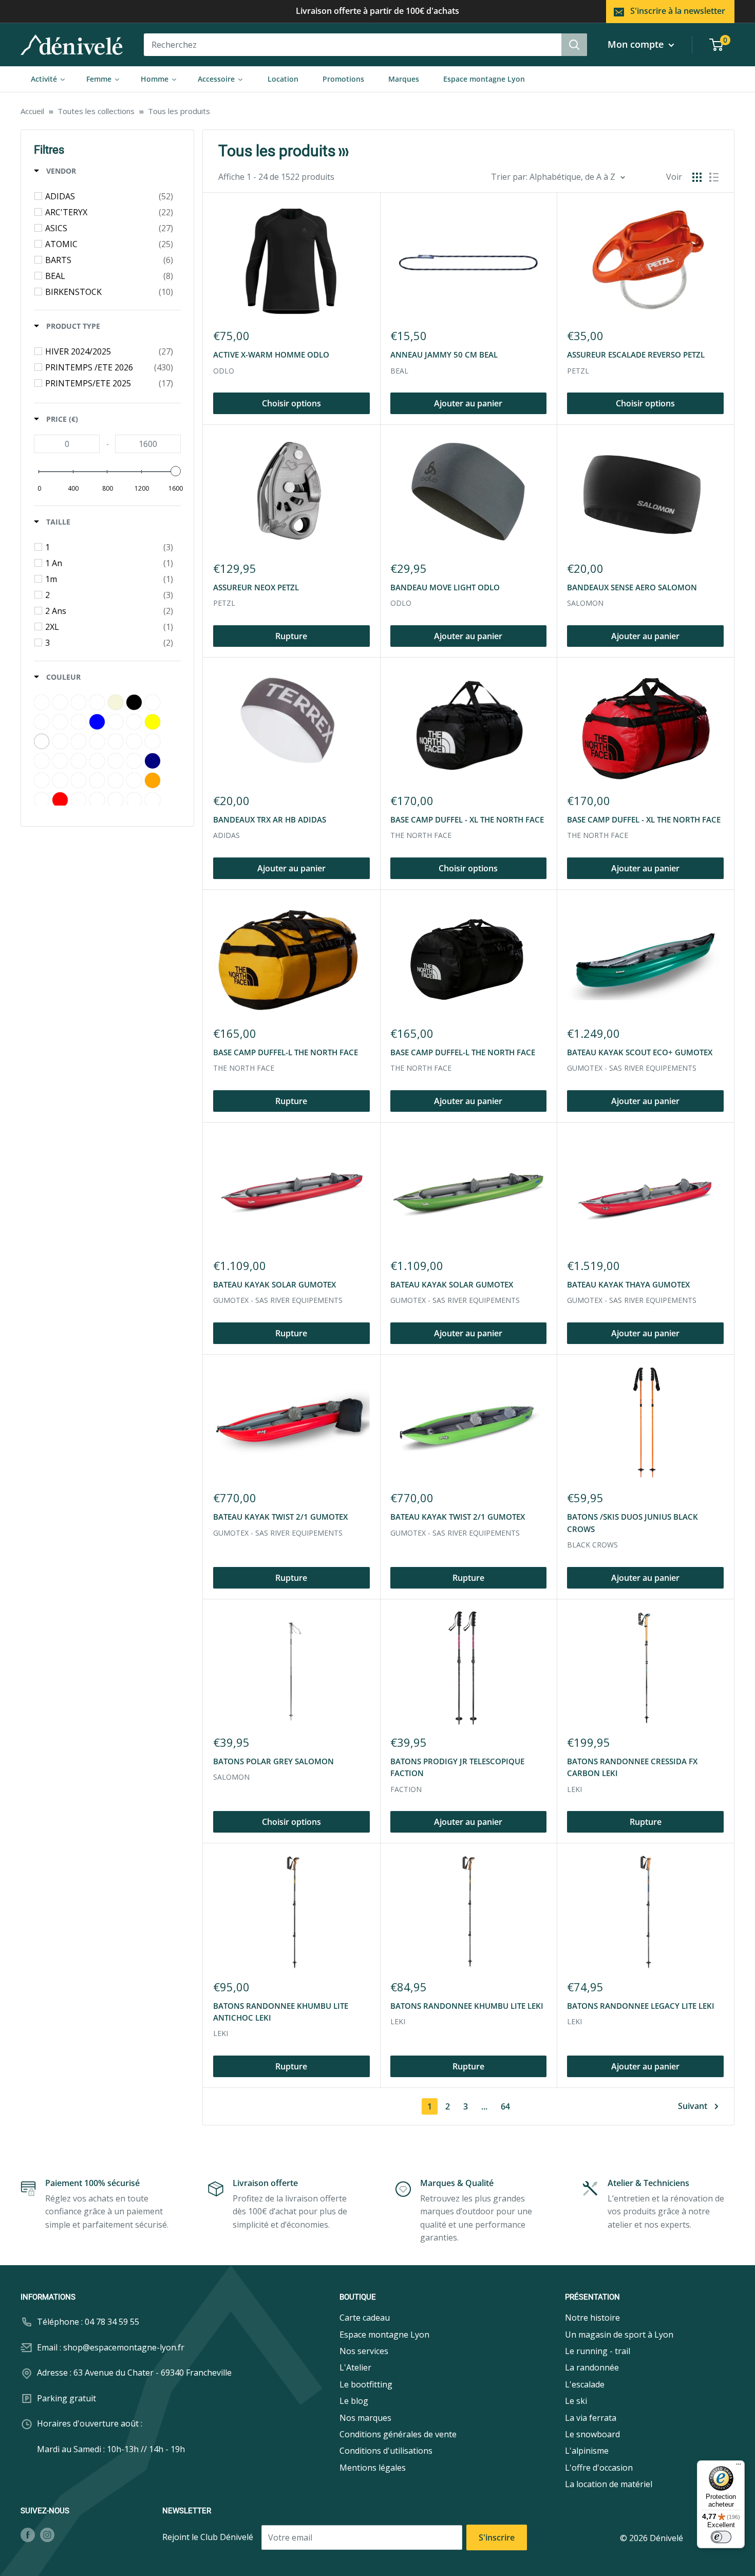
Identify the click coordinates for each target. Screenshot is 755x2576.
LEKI (574, 1789)
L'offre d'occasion (599, 2468)
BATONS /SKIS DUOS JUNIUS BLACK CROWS (633, 1523)
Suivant (693, 2106)
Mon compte (637, 44)
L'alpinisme (587, 2451)
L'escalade (585, 2384)
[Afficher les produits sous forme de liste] (714, 177)
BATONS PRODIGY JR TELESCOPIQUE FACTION (457, 1767)
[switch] (721, 2537)
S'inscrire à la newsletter (678, 11)
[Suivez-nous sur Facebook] (28, 2535)
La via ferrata (591, 2418)
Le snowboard (592, 2434)
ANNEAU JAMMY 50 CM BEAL (444, 354)
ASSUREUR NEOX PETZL (256, 587)
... (484, 2106)
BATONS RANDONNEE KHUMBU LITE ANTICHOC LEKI (281, 2012)
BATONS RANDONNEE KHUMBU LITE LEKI (467, 2006)
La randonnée (592, 2367)
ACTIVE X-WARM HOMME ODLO (271, 354)
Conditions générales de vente (398, 2434)
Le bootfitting (366, 2384)
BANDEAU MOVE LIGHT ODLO (445, 587)
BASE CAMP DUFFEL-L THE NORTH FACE (286, 1052)
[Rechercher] (574, 45)
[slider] (176, 471)
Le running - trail (598, 2351)
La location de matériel (609, 2484)
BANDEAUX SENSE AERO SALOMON (632, 587)
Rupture (291, 636)
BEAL (399, 371)
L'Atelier (355, 2367)
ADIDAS (226, 835)
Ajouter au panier (468, 403)
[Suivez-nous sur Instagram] (47, 2535)
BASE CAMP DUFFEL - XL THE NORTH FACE (467, 819)
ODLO (224, 371)
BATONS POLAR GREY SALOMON (273, 1761)
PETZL (578, 371)
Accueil (32, 111)
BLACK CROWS (592, 1545)
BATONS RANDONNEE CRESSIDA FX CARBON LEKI (632, 1767)
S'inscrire (497, 2537)
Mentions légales (373, 2468)
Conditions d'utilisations (386, 2451)
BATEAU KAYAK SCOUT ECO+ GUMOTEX (640, 1052)
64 (505, 2106)
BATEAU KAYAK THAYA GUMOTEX (628, 1284)
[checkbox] (109, 196)
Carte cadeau (365, 2318)
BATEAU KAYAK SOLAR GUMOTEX (275, 1284)
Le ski (576, 2401)
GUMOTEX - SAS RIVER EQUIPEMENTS (632, 1068)
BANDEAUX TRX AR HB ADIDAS (270, 819)
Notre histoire (592, 2318)
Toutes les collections (96, 111)
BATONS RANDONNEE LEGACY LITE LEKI (641, 2006)
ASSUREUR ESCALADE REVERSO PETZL (636, 354)
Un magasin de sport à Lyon (619, 2335)
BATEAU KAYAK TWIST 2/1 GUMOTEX (280, 1517)
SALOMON (585, 603)
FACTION (406, 1789)
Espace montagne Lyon (384, 2335)
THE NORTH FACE (421, 835)
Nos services (364, 2351)
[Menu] (739, 2467)
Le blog (354, 2401)
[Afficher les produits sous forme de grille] (697, 177)
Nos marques (365, 2418)
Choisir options (291, 403)
